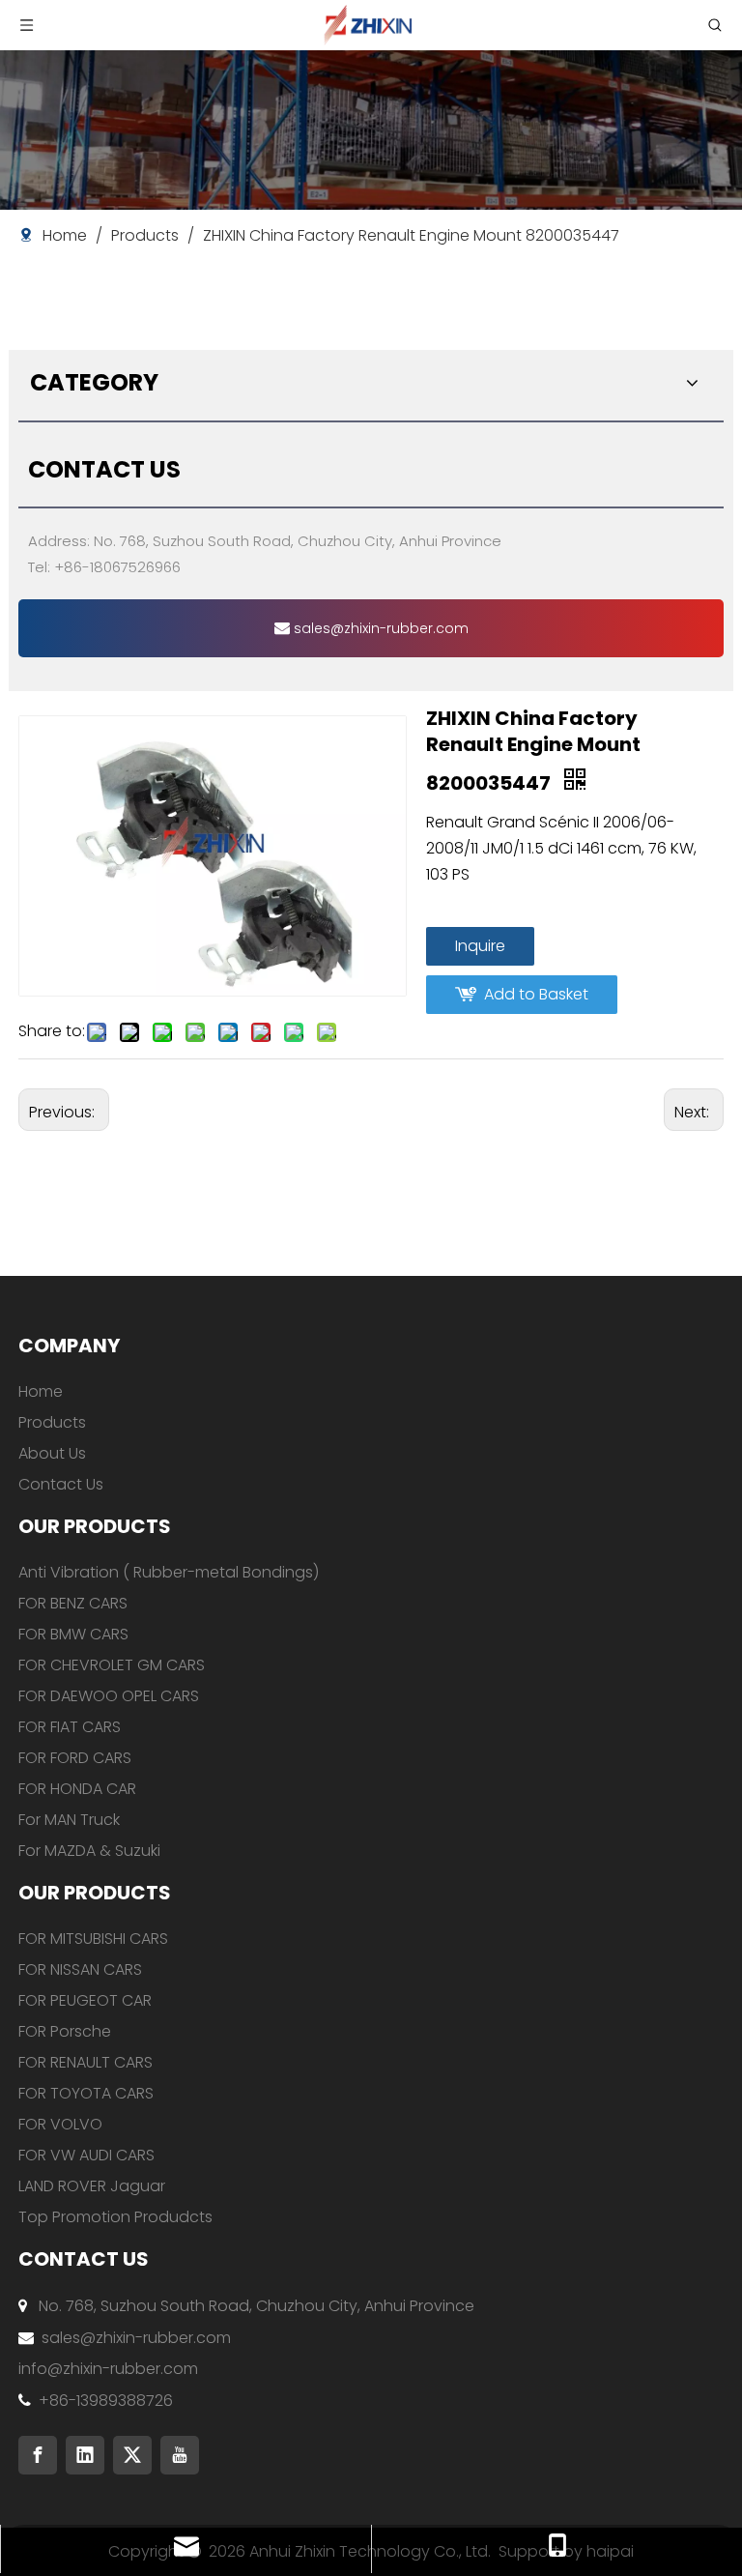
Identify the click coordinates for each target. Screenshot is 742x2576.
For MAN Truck (69, 1820)
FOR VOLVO (60, 2124)
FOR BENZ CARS (73, 1603)
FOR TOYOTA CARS (86, 2093)
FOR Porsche (65, 2031)
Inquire (480, 946)
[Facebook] (38, 2455)
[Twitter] (132, 2455)
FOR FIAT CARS (70, 1727)
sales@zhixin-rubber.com (379, 628)
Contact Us (61, 1484)
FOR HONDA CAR (77, 1789)
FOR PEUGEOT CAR (85, 2000)
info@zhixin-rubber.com (108, 2369)
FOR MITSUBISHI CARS (93, 1939)
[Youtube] (180, 2455)
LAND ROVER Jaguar (92, 2186)
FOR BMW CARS (73, 1634)
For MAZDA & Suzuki (89, 1851)
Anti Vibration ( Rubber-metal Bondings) (169, 1572)
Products (52, 1422)
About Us (52, 1453)
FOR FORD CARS (75, 1758)
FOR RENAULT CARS (86, 2062)
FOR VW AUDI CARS (86, 2155)
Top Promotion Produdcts (115, 2217)
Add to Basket (536, 994)
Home (41, 1391)
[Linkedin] (85, 2455)
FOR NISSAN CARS (80, 1969)
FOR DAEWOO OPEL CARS (109, 1696)
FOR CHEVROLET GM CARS (112, 1665)
